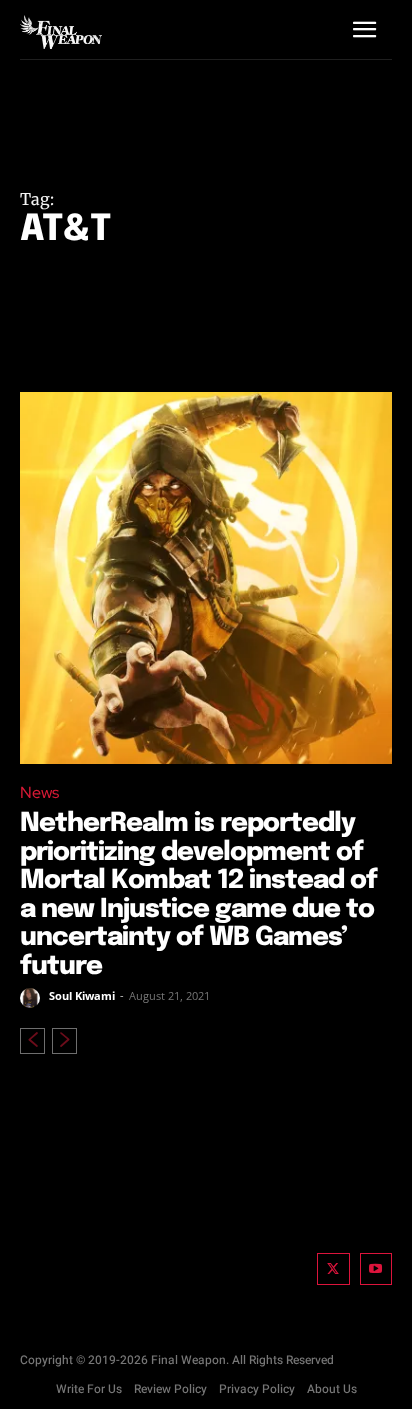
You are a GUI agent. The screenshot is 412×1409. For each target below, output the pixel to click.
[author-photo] (33, 998)
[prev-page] (32, 1041)
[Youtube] (376, 1269)
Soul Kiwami (82, 995)
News (39, 792)
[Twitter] (333, 1269)
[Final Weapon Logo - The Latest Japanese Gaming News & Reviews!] (61, 32)
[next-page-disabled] (64, 1041)
